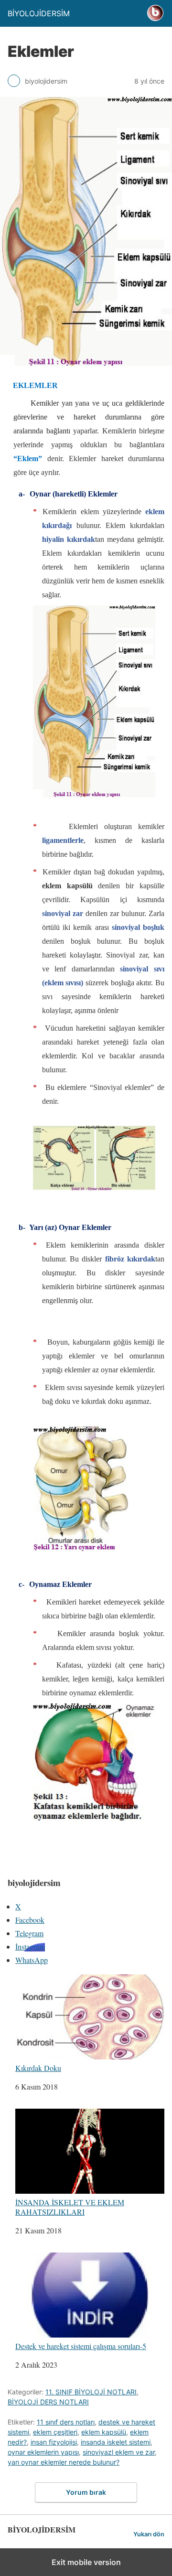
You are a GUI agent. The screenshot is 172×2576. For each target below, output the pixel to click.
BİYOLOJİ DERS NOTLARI (48, 2402)
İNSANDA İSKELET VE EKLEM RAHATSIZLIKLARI (70, 2206)
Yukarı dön (149, 2534)
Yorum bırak (86, 2492)
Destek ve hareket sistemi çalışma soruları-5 (81, 2346)
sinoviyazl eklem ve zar (119, 2452)
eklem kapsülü (104, 2432)
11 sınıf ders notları (66, 2422)
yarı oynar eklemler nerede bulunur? (64, 2462)
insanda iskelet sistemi (116, 2442)
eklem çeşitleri (55, 2432)
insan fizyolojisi (54, 2442)
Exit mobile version (86, 2562)
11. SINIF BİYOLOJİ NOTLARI (91, 2392)
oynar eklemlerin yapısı (43, 2452)
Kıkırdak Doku (38, 2068)
